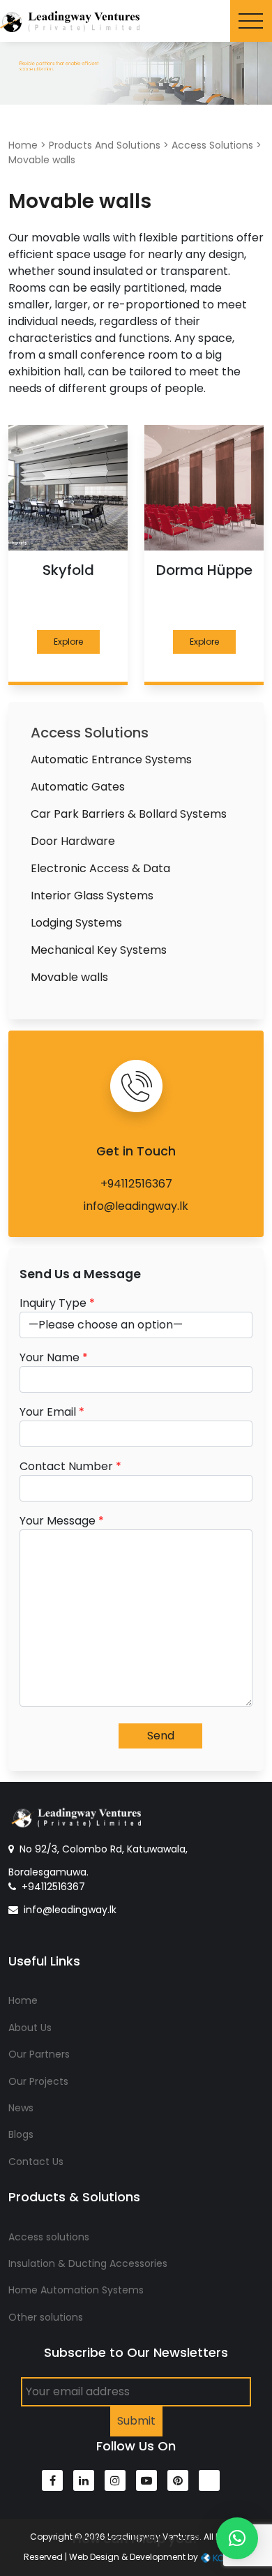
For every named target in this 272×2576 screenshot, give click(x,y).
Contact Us (36, 2162)
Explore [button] (68, 642)
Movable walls (69, 977)
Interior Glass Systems (92, 896)
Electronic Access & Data (100, 868)
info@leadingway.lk (136, 1206)
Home (23, 145)
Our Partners (39, 2054)
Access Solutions (212, 145)
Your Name (54, 1357)
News (21, 2108)
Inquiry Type (57, 1303)
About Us (30, 2028)
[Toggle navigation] (251, 21)
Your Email (52, 1412)
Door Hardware (73, 841)
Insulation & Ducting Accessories (88, 2263)
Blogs (21, 2134)
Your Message (62, 1521)
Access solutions (49, 2237)
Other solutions (46, 2317)
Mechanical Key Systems (99, 950)
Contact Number (70, 1466)
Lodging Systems (76, 923)
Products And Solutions (105, 145)
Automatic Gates (78, 787)
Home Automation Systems (76, 2290)
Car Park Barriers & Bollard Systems (129, 814)
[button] (237, 2538)
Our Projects (38, 2081)
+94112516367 (136, 1184)
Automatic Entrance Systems (111, 759)
